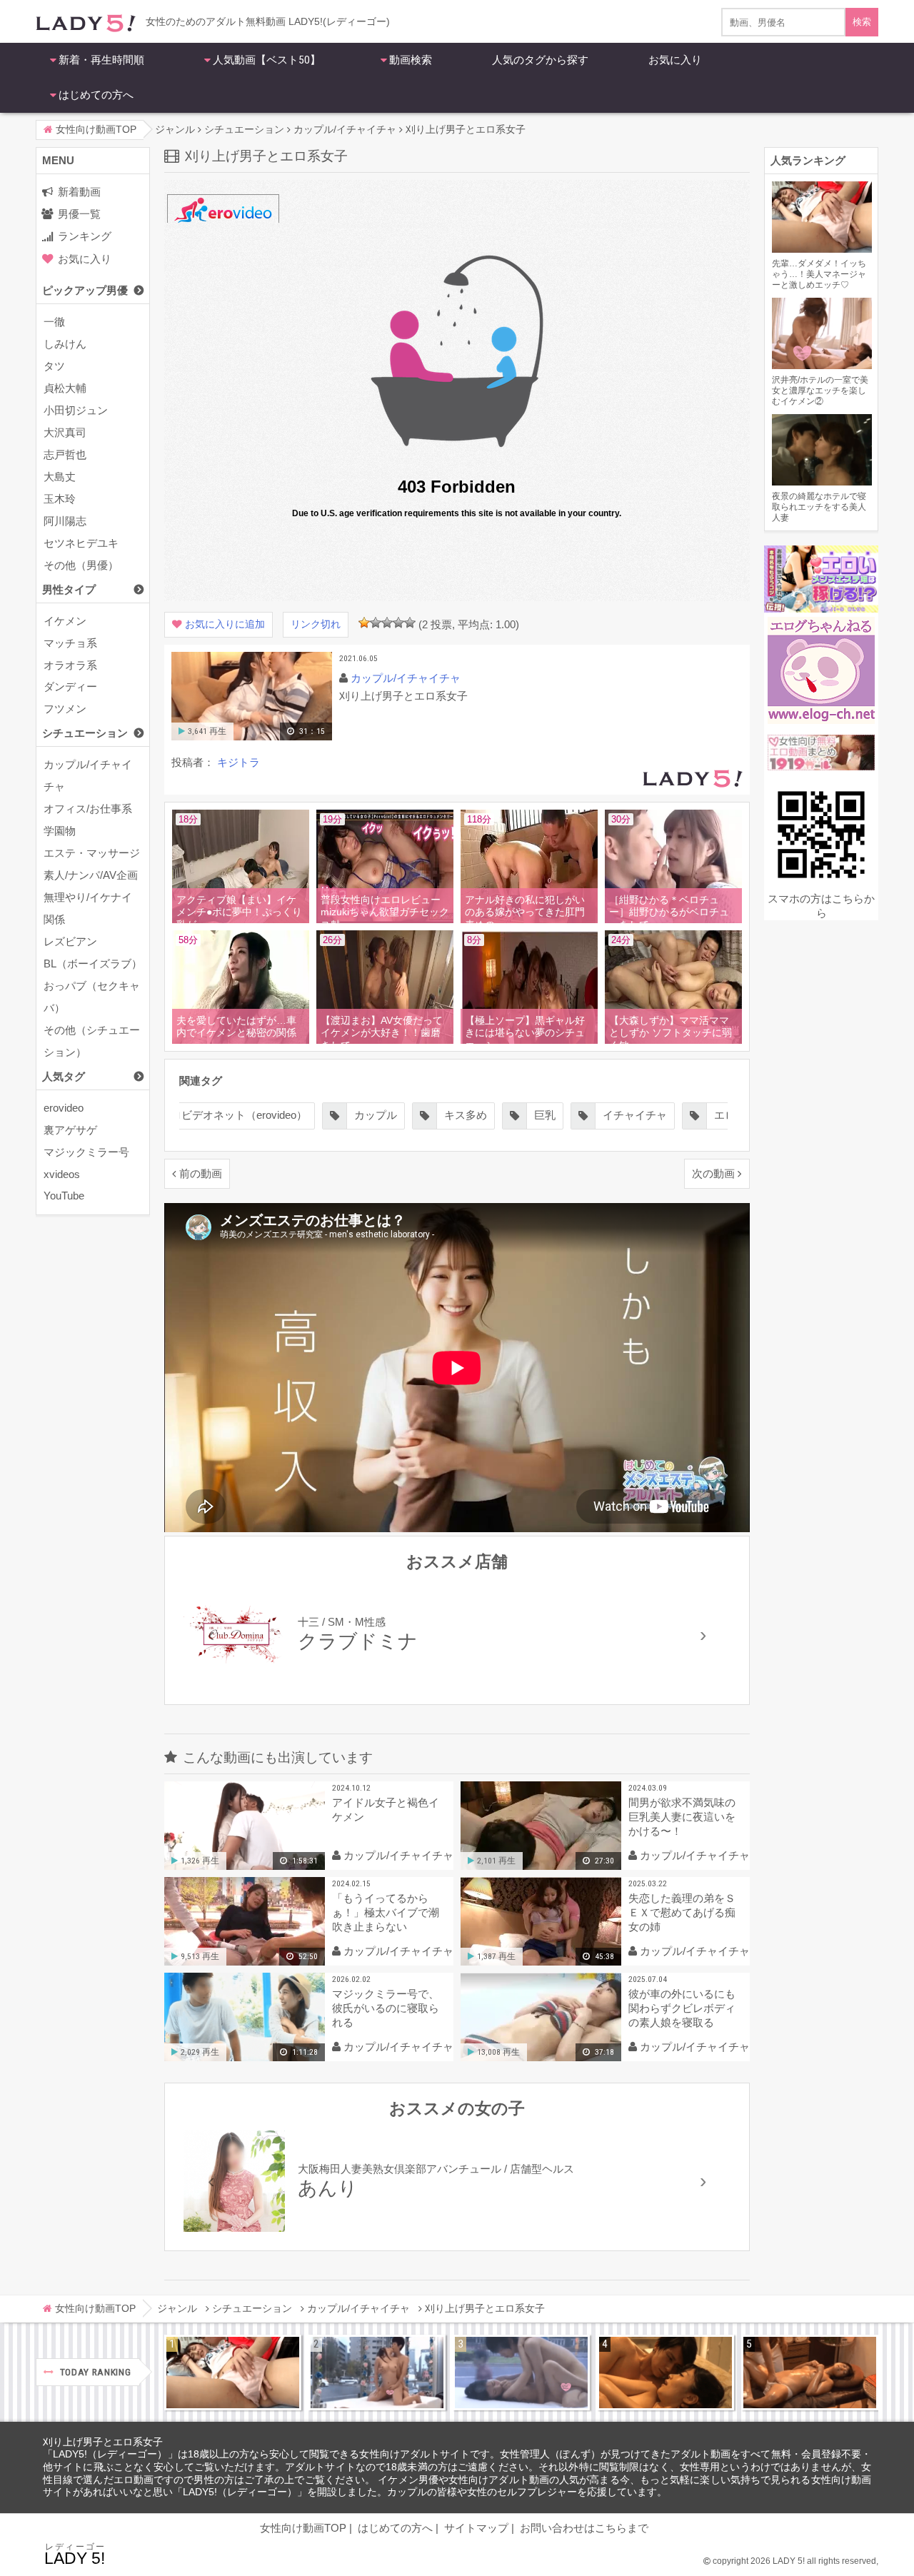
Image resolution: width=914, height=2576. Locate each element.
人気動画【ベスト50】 (267, 60)
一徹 (54, 322)
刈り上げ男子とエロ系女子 (103, 2442)
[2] (376, 623)
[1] (364, 623)
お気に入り (675, 60)
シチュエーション (85, 733)
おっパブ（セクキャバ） (92, 997)
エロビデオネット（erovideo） (233, 1115)
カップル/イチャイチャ (88, 775)
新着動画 (79, 192)
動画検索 (411, 60)
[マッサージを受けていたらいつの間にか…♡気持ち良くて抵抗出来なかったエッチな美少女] (810, 2373)
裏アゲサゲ (70, 1130)
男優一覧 (79, 214)
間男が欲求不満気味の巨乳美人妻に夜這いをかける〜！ (682, 1817)
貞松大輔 (65, 388)
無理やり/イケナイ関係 (88, 908)
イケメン (65, 621)
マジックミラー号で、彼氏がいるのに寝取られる (386, 2008)
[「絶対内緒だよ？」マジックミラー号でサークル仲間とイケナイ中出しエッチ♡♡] (521, 2373)
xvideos (62, 1174)
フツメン (65, 709)
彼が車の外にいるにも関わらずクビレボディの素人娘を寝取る (682, 2008)
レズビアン (70, 941)
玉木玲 (60, 499)
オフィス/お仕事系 (88, 809)
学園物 (60, 831)
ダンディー (70, 686)
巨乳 (545, 1115)
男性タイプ (69, 589)
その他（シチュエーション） (92, 1041)
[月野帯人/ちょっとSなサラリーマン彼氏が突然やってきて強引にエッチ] (666, 2373)
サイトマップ (476, 2528)
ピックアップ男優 (85, 290)
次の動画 (713, 1173)
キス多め (466, 1115)
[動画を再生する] (252, 737)
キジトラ (238, 762)
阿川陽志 (65, 521)
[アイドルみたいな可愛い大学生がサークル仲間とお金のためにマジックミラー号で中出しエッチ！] (377, 2373)
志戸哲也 (65, 454)
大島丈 (60, 477)
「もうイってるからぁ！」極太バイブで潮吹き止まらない (386, 1912)
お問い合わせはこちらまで (584, 2528)
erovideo (64, 1108)
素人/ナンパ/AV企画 (91, 875)
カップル (376, 1115)
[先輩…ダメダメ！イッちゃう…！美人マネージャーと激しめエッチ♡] (233, 2373)
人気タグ (64, 1076)
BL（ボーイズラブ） (93, 964)
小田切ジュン (76, 410)
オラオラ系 (70, 665)
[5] (410, 623)
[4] (398, 623)
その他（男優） (81, 565)
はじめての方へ (96, 95)
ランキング (85, 236)
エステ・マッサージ (92, 853)
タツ (54, 366)
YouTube (64, 1196)
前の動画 (201, 1173)
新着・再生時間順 (101, 60)
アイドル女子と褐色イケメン (386, 1810)
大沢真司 (65, 432)
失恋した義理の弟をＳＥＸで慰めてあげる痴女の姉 (682, 1912)
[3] (387, 623)
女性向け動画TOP (303, 2528)
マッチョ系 (70, 643)
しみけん (65, 344)
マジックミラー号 (86, 1152)
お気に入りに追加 (225, 624)
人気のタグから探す (540, 60)
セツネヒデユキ (81, 543)
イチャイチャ (635, 1115)
